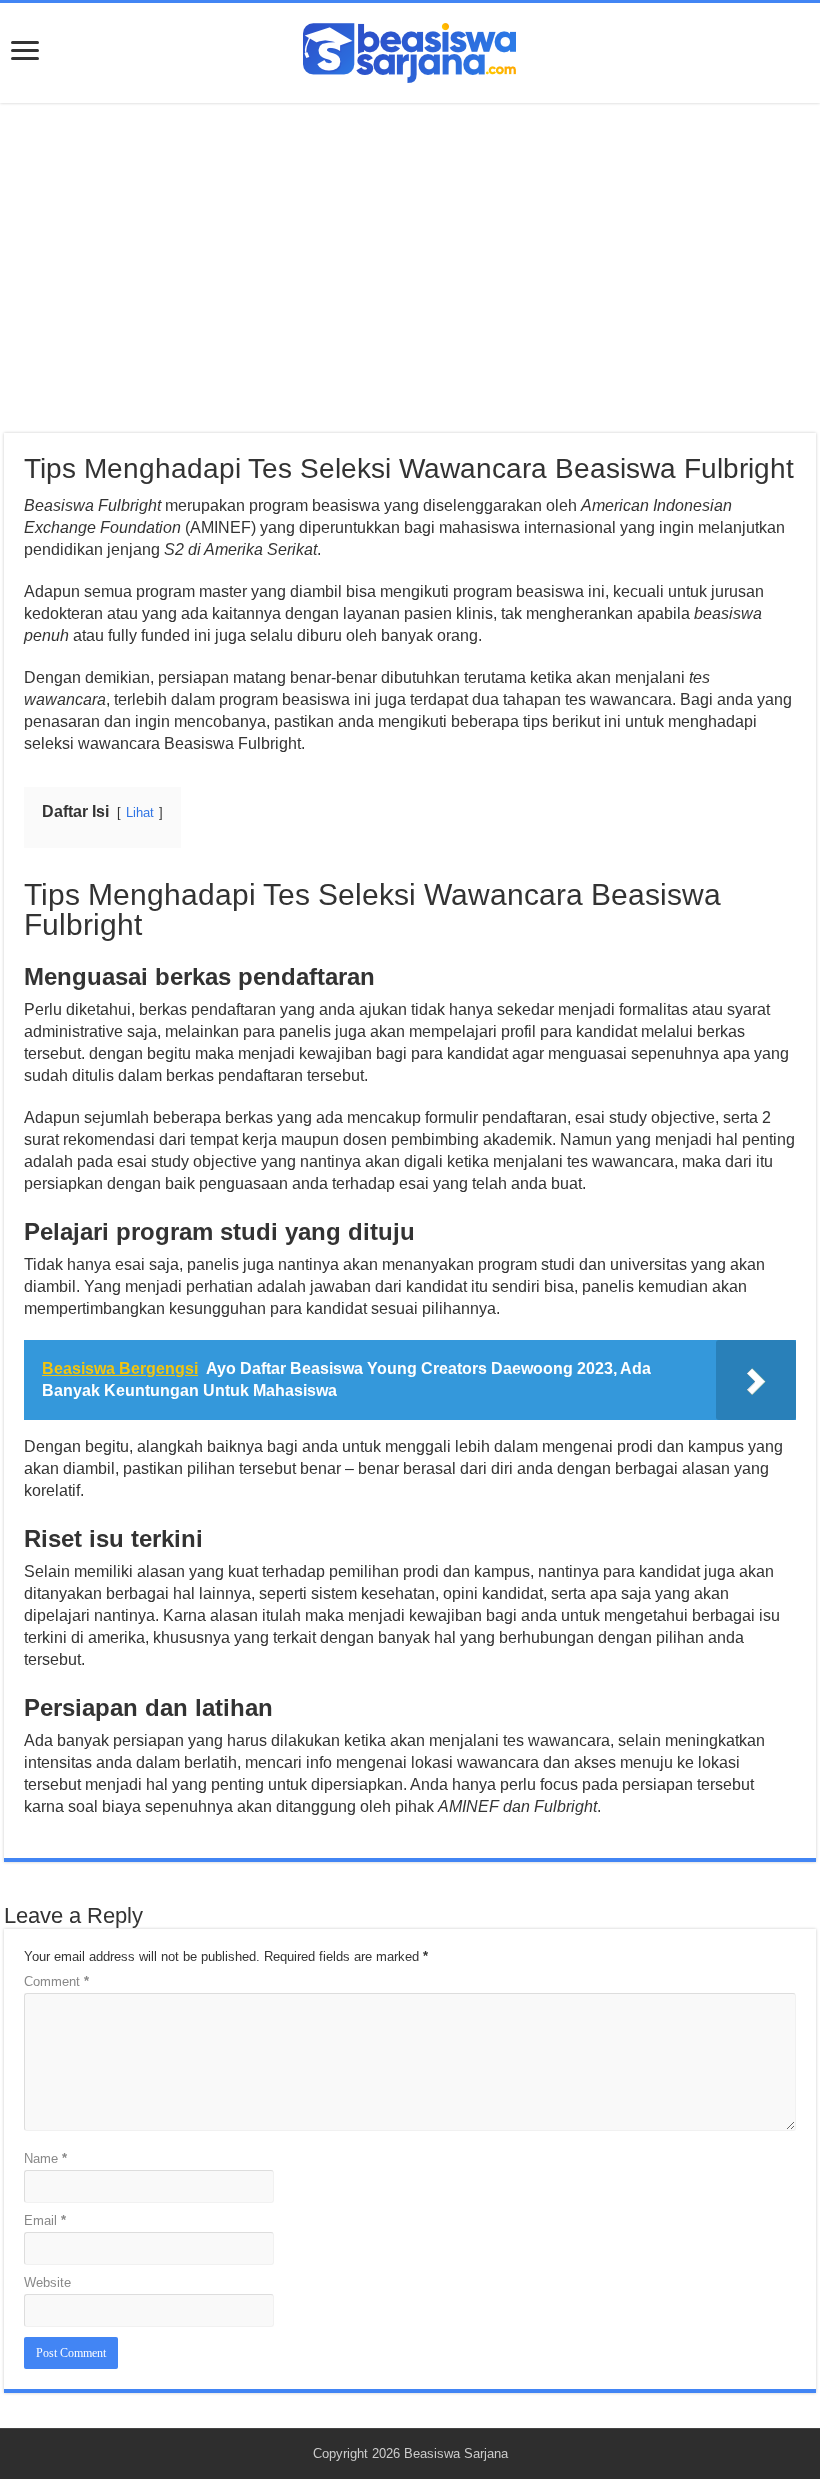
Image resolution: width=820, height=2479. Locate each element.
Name (45, 2158)
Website (47, 2282)
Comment (56, 1981)
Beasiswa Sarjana (456, 2453)
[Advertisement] (410, 268)
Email (45, 2220)
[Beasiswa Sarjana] (409, 49)
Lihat (140, 812)
